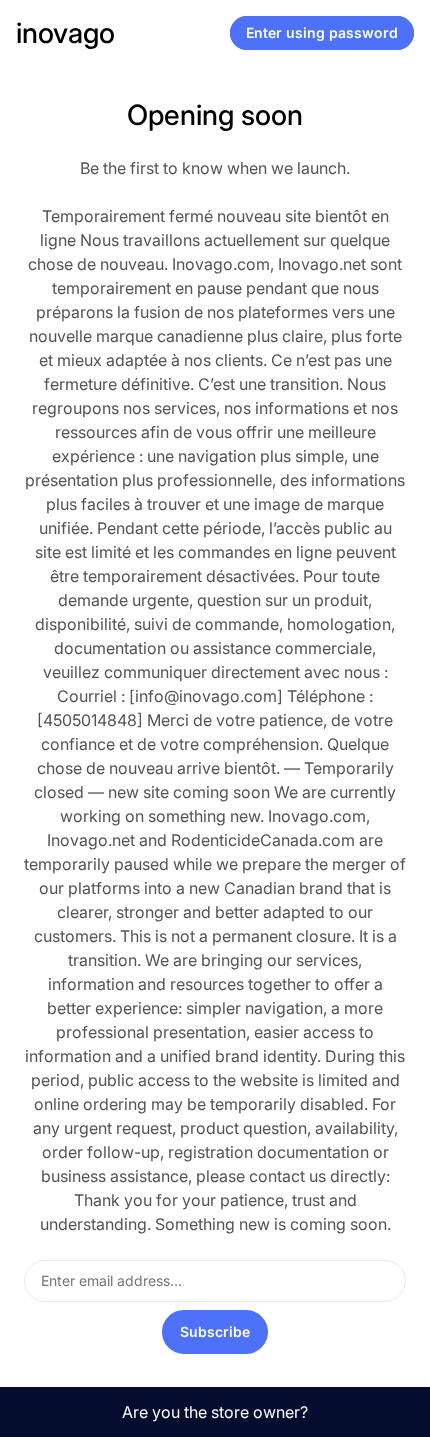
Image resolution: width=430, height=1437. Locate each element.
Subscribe (215, 1331)
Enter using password (322, 32)
